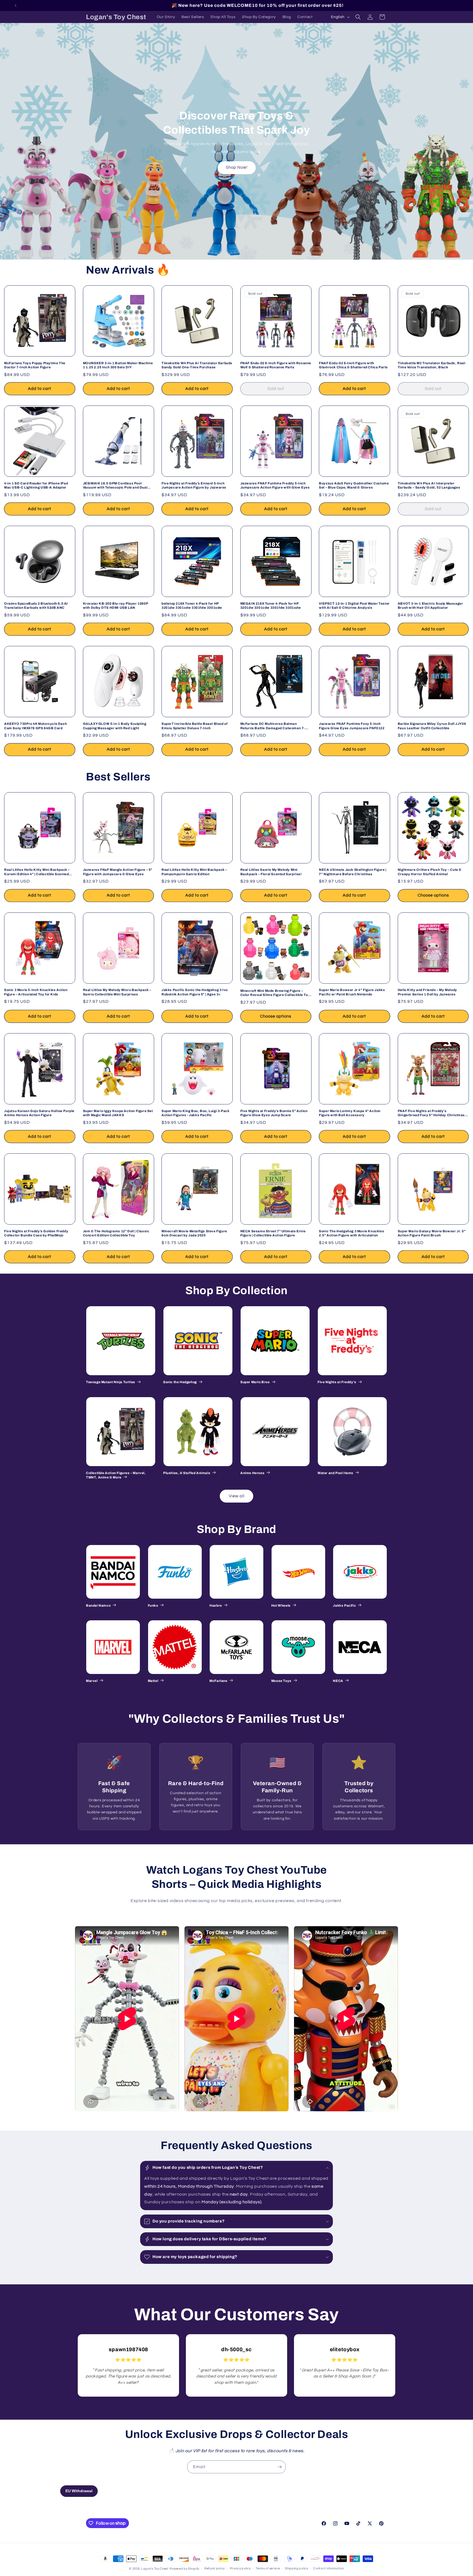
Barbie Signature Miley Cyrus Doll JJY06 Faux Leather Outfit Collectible (432, 726)
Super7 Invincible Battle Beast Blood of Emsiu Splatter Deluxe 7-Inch (194, 726)
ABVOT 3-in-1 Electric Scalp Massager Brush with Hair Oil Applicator (430, 606)
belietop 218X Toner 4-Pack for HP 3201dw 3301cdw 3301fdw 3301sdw (192, 606)
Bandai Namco (98, 1606)
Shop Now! (237, 167)
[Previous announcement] (16, 5)
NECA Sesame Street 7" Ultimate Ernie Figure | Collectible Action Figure (273, 1233)
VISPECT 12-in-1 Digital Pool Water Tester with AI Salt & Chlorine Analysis (354, 606)
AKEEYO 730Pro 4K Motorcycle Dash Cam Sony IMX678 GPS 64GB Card (35, 726)
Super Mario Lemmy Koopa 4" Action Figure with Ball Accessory (350, 1113)
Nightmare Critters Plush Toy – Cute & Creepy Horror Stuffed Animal (430, 872)
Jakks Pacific (344, 1606)
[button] (358, 17)
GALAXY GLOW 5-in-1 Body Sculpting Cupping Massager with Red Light (115, 726)
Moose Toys (281, 1681)
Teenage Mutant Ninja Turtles (111, 1382)
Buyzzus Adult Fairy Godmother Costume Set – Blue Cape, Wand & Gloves (354, 486)
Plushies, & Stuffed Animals (187, 1473)
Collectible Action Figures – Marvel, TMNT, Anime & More (116, 1475)
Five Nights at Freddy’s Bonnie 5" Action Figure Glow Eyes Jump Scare (274, 1113)
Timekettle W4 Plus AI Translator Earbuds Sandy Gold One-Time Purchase (197, 365)
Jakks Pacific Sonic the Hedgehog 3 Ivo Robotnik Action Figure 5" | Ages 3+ (195, 992)
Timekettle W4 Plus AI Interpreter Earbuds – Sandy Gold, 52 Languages (429, 486)
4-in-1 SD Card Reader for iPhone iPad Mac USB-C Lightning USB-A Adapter (36, 486)
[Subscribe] (279, 2467)
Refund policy (215, 2568)
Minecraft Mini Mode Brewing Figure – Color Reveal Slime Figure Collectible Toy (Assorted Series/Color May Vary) (275, 993)
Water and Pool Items (335, 1473)
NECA (338, 1681)
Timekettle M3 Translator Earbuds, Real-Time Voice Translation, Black (432, 365)
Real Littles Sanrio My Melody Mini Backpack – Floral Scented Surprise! (271, 872)
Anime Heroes (252, 1473)
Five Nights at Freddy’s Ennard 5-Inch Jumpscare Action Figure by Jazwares (194, 486)
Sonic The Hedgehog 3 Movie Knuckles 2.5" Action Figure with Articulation (351, 1233)
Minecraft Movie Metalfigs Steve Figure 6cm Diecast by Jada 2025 (194, 1233)
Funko (153, 1606)
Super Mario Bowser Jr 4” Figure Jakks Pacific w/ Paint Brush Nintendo (352, 992)
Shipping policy (297, 2568)
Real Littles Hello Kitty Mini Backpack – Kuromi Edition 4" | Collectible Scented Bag (37, 872)
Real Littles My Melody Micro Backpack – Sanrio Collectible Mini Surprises (117, 992)
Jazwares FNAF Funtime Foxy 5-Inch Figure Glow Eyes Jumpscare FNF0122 (352, 726)
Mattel (153, 1681)
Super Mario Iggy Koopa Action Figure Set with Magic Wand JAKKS (118, 1113)
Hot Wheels (281, 1606)
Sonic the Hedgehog (180, 1382)
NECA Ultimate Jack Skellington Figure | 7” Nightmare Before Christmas (353, 872)
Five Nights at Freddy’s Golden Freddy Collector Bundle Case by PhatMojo (36, 1233)
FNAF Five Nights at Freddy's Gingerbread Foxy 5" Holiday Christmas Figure (431, 1113)
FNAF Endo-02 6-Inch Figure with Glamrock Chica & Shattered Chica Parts (353, 365)
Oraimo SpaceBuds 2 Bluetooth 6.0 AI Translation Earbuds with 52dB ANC (36, 606)
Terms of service (268, 2568)
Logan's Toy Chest (155, 2569)
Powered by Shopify (185, 2569)
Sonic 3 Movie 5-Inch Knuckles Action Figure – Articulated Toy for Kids (36, 992)
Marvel (92, 1681)
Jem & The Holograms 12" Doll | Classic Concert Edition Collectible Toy (116, 1233)
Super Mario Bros (255, 1382)
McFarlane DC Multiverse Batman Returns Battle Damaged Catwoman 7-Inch (273, 726)
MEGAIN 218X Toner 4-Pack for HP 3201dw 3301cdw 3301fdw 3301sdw (271, 606)
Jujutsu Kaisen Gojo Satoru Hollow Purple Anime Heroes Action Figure (39, 1113)
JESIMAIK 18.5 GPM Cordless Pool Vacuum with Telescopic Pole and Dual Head (115, 486)
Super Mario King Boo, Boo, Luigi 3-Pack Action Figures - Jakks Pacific (195, 1113)
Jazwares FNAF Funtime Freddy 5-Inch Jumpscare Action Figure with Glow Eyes (275, 486)
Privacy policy (240, 2568)
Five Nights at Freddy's (337, 1382)
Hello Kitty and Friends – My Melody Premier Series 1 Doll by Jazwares (427, 992)
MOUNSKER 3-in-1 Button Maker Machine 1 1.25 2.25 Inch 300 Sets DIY (118, 365)
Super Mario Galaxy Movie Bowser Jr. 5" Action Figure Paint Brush (432, 1233)
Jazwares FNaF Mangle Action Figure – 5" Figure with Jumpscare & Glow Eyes (118, 872)
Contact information (328, 2568)
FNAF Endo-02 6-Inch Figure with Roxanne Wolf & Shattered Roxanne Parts (276, 365)
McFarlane (218, 1681)
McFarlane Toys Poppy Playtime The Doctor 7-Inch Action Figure (35, 365)
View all (237, 1496)
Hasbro (216, 1606)
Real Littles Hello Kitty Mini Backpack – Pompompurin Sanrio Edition (194, 872)
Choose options (433, 895)
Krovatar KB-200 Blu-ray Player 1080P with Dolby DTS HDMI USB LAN (116, 606)
